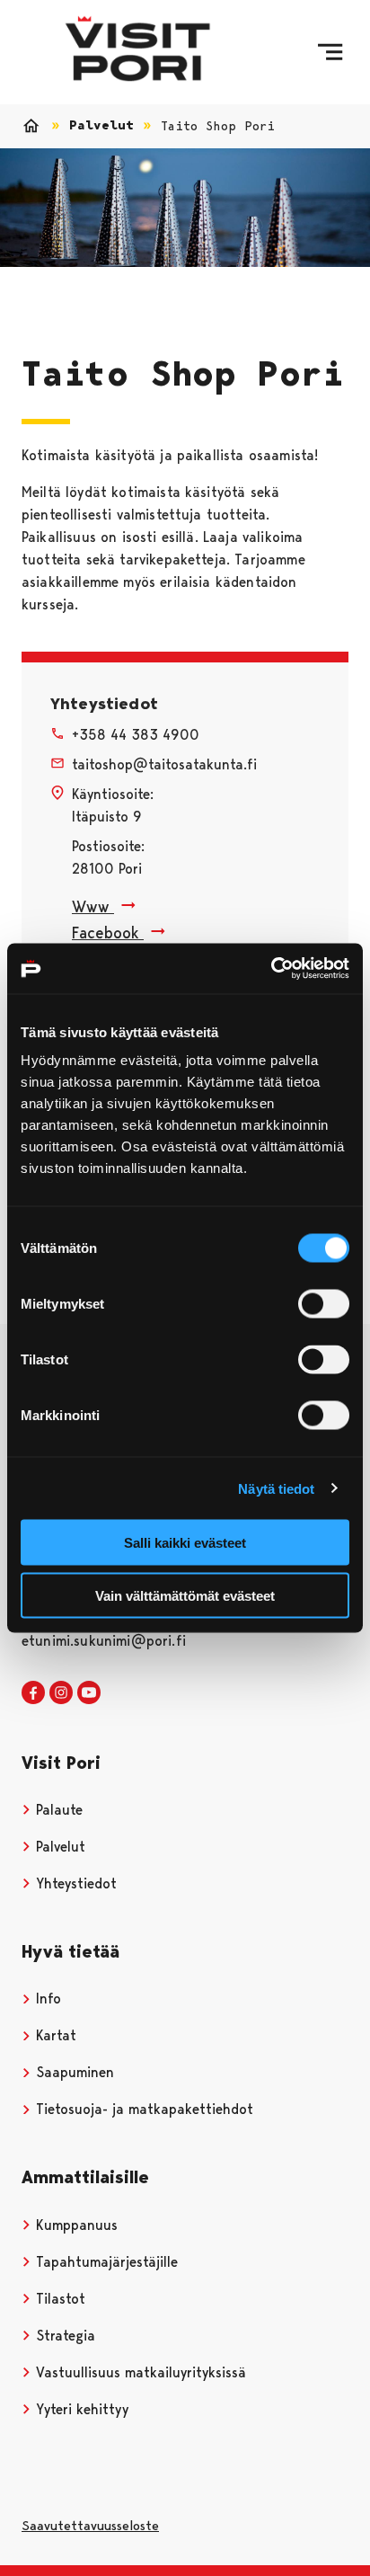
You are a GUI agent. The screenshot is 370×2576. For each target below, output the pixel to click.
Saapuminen (73, 2072)
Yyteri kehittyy (80, 2409)
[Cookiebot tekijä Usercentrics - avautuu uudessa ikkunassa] (271, 969)
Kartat (54, 2035)
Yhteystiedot (74, 1883)
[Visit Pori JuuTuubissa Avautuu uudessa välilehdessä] (89, 1693)
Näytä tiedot (276, 1488)
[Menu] (330, 52)
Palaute (57, 1810)
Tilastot (58, 2299)
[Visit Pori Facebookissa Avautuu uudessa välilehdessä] (33, 1693)
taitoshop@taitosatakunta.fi (164, 764)
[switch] (324, 1304)
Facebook (108, 933)
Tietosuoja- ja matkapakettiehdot (142, 2109)
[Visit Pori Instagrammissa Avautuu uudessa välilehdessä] (61, 1693)
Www (93, 906)
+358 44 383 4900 (136, 735)
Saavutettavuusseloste (90, 2526)
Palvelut (101, 125)
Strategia (63, 2336)
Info (46, 1999)
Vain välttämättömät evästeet (185, 1595)
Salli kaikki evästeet (185, 1543)
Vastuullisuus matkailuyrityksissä (139, 2372)
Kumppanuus (75, 2225)
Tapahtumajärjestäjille (105, 2262)
